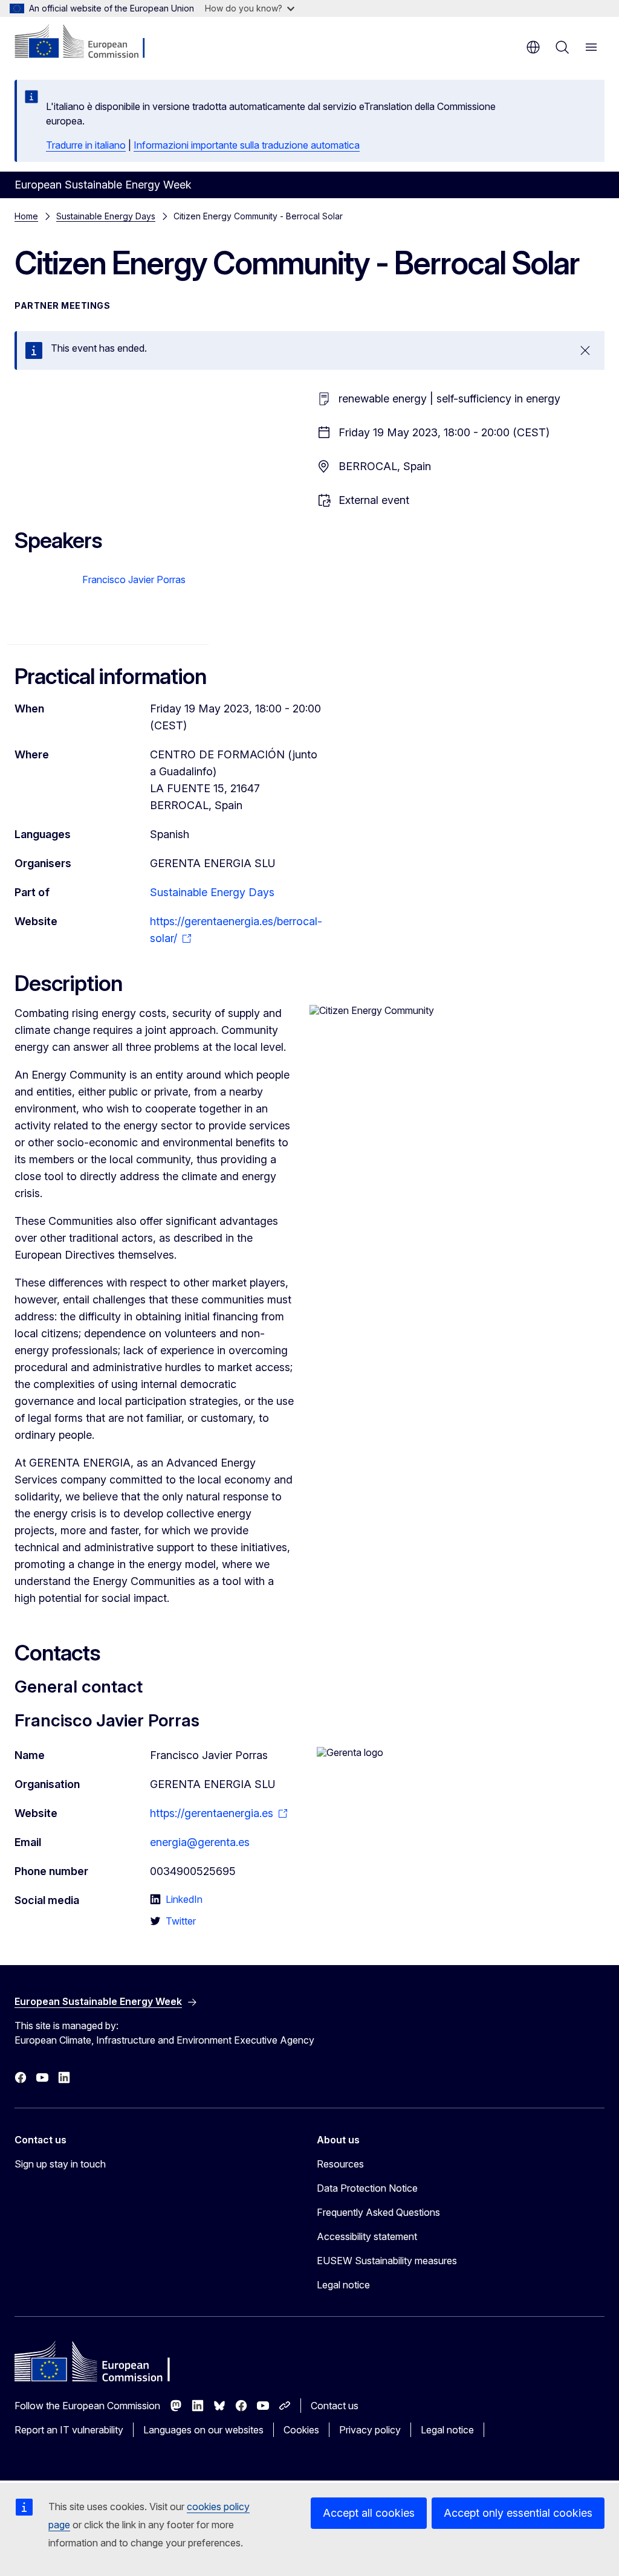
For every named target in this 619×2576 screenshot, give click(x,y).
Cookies (301, 2430)
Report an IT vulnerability (69, 2430)
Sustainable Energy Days (106, 216)
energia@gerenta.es (200, 1842)
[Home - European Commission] (88, 42)
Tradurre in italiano (86, 145)
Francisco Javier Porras (134, 579)
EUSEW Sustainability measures (387, 2261)
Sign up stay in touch (60, 2164)
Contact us (335, 2406)
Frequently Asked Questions (378, 2212)
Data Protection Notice (367, 2188)
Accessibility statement (367, 2236)
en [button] (533, 47)
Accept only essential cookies (518, 2513)
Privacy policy (370, 2430)
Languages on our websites (203, 2430)
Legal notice (343, 2285)
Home (26, 216)
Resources (340, 2164)
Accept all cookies (369, 2513)
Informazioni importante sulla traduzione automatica (247, 145)
